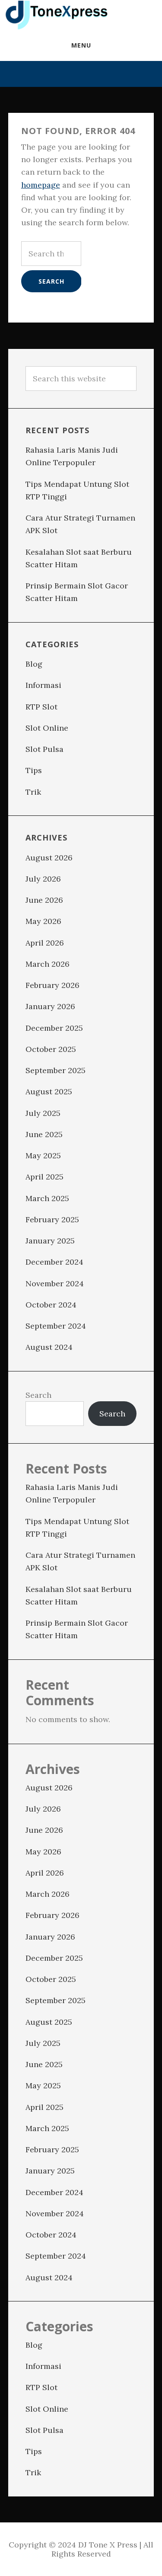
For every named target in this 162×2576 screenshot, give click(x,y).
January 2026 (50, 1006)
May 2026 (43, 921)
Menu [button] (81, 45)
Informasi (43, 685)
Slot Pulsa (44, 749)
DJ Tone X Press (56, 15)
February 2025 (52, 1219)
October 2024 (51, 1305)
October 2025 (51, 1049)
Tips (34, 770)
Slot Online (47, 728)
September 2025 (56, 1070)
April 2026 (45, 943)
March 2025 (47, 1198)
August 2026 (49, 858)
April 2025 (44, 1177)
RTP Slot (41, 707)
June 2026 (44, 900)
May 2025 (43, 1155)
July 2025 (43, 1113)
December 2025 (54, 1028)
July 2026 (43, 879)
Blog (34, 664)
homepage (41, 185)
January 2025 (50, 1241)
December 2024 (54, 1262)
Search (38, 1395)
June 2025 (44, 1134)
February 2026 (52, 985)
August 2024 (49, 1347)
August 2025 (49, 1091)
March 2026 (48, 964)
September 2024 (56, 1326)
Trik (33, 792)
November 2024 (55, 1283)
